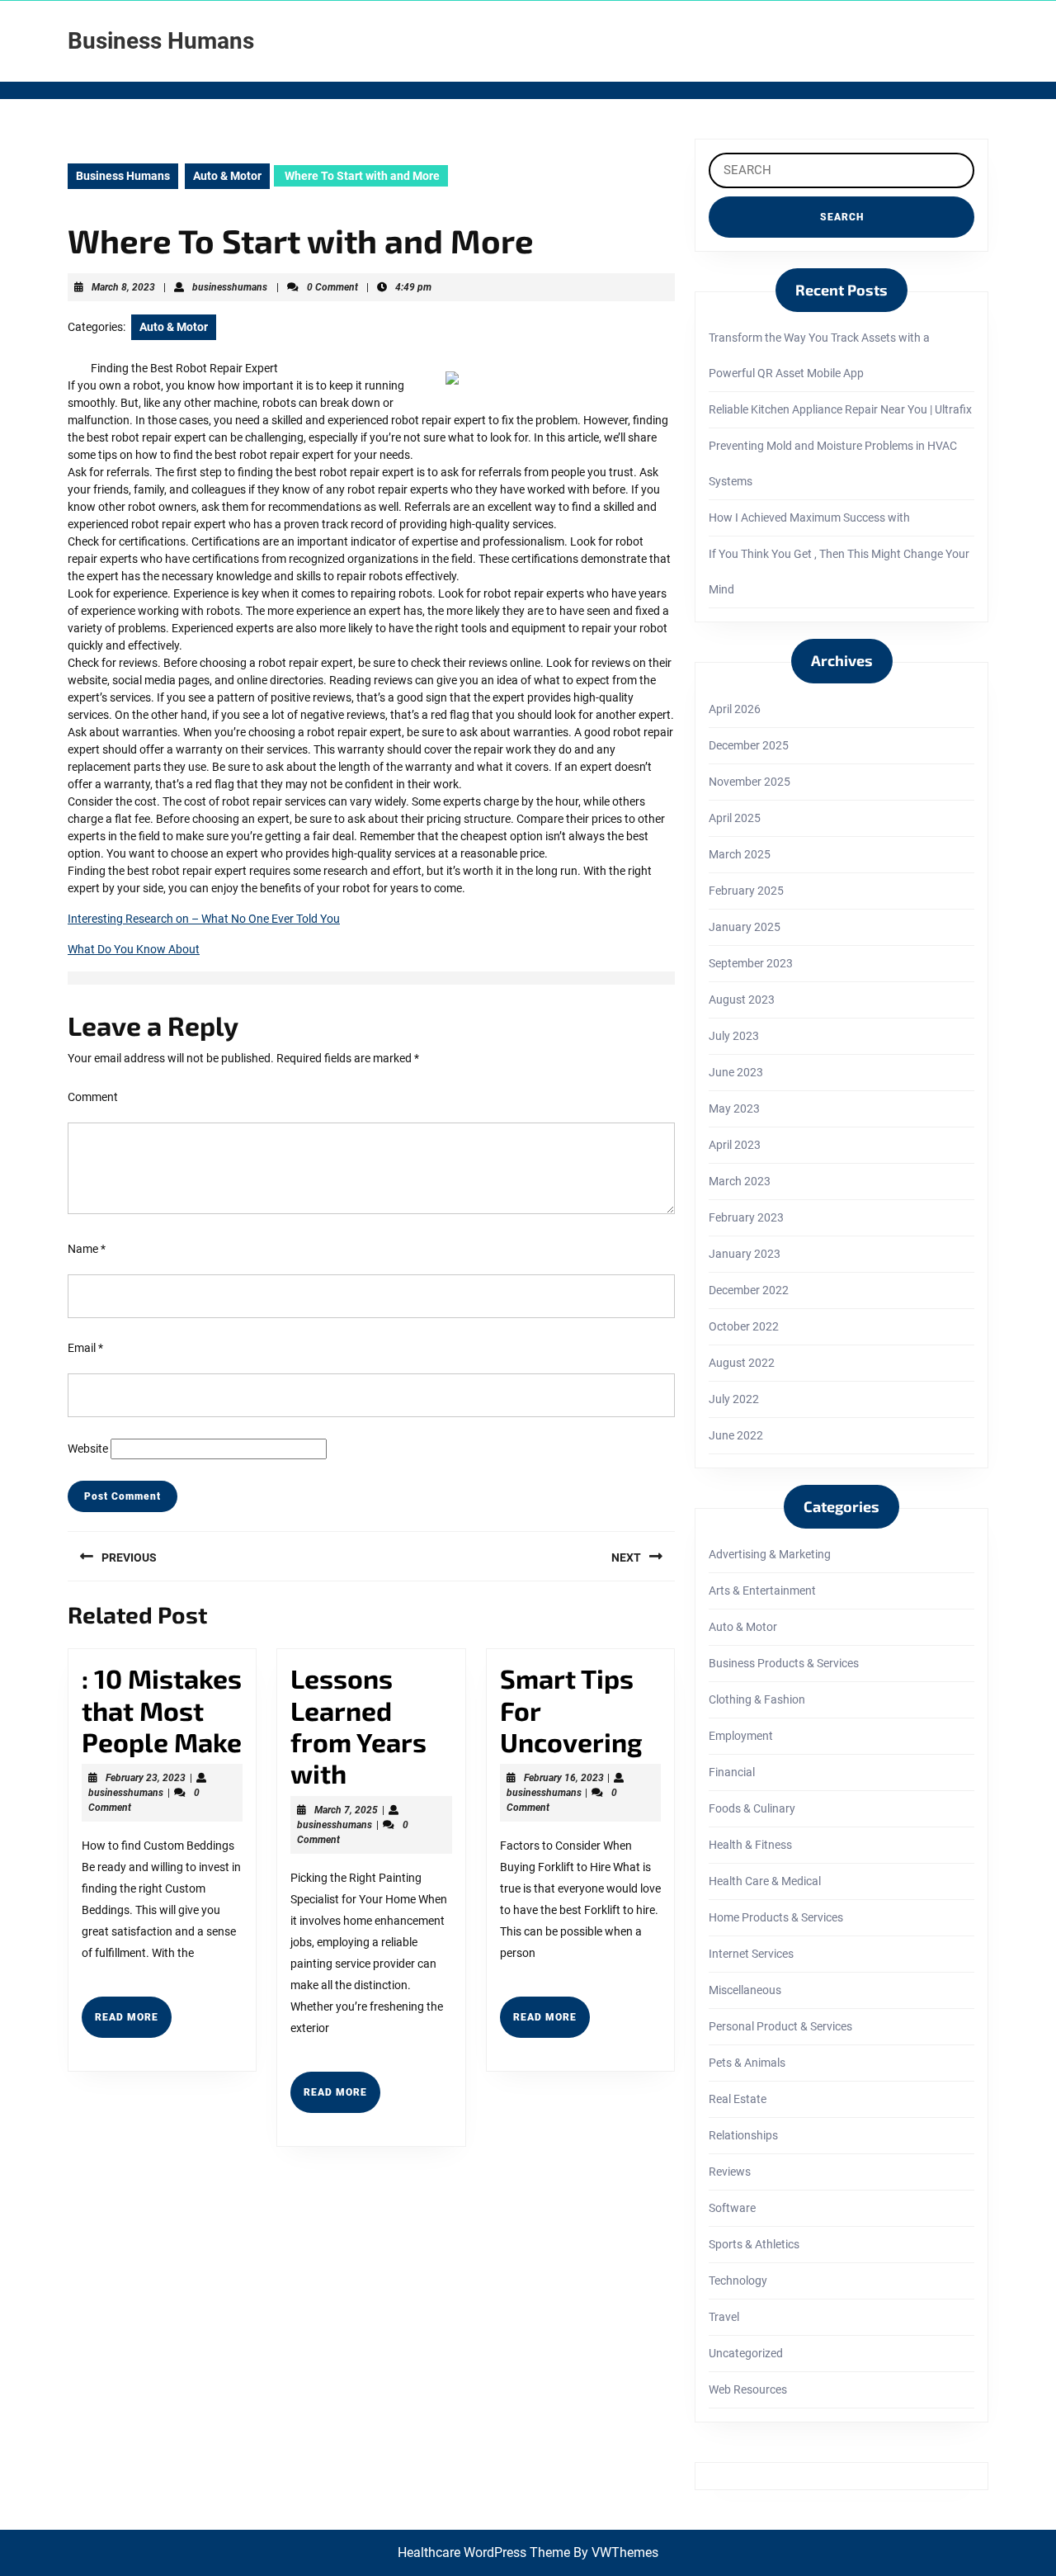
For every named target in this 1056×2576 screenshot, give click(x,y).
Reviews (730, 2172)
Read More (133, 2024)
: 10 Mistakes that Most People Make (162, 1710)
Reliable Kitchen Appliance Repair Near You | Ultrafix (840, 409)
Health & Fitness (750, 1845)
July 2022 (734, 1399)
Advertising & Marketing (770, 1554)
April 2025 (735, 818)
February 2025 (746, 891)
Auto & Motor (227, 176)
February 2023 (746, 1217)
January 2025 (745, 927)
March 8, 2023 (123, 287)
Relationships (743, 2135)
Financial (732, 1772)
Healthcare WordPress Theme (484, 2552)
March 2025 (740, 854)
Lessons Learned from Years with (358, 1725)
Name (87, 1249)
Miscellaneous (745, 1990)
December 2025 (749, 745)
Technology (738, 2281)
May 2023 (734, 1108)
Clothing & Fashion (757, 1699)
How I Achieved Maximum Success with (809, 518)
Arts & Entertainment (762, 1591)
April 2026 (735, 709)
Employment (741, 1736)
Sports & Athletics (754, 2244)
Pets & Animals (747, 2063)
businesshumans (230, 287)
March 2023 (740, 1181)
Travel (724, 2317)
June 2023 (736, 1072)
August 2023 (742, 1000)
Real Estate (738, 2099)
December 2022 (749, 1290)
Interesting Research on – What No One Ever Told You (204, 919)
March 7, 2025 (346, 1810)
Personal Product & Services (780, 2026)
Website (88, 1449)
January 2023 (745, 1254)
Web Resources (748, 2389)
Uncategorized (746, 2353)
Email (85, 1348)
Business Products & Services (784, 1663)
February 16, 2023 (564, 1778)
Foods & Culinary (752, 1808)
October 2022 (744, 1326)
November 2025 (750, 782)
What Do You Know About (134, 949)
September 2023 (751, 963)
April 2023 (735, 1145)
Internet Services (751, 1954)
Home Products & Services (776, 1917)
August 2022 (742, 1363)
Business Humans (161, 41)
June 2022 (736, 1435)
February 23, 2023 (146, 1778)
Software (732, 2208)
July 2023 (734, 1036)
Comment (93, 1097)
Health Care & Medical (765, 1881)
